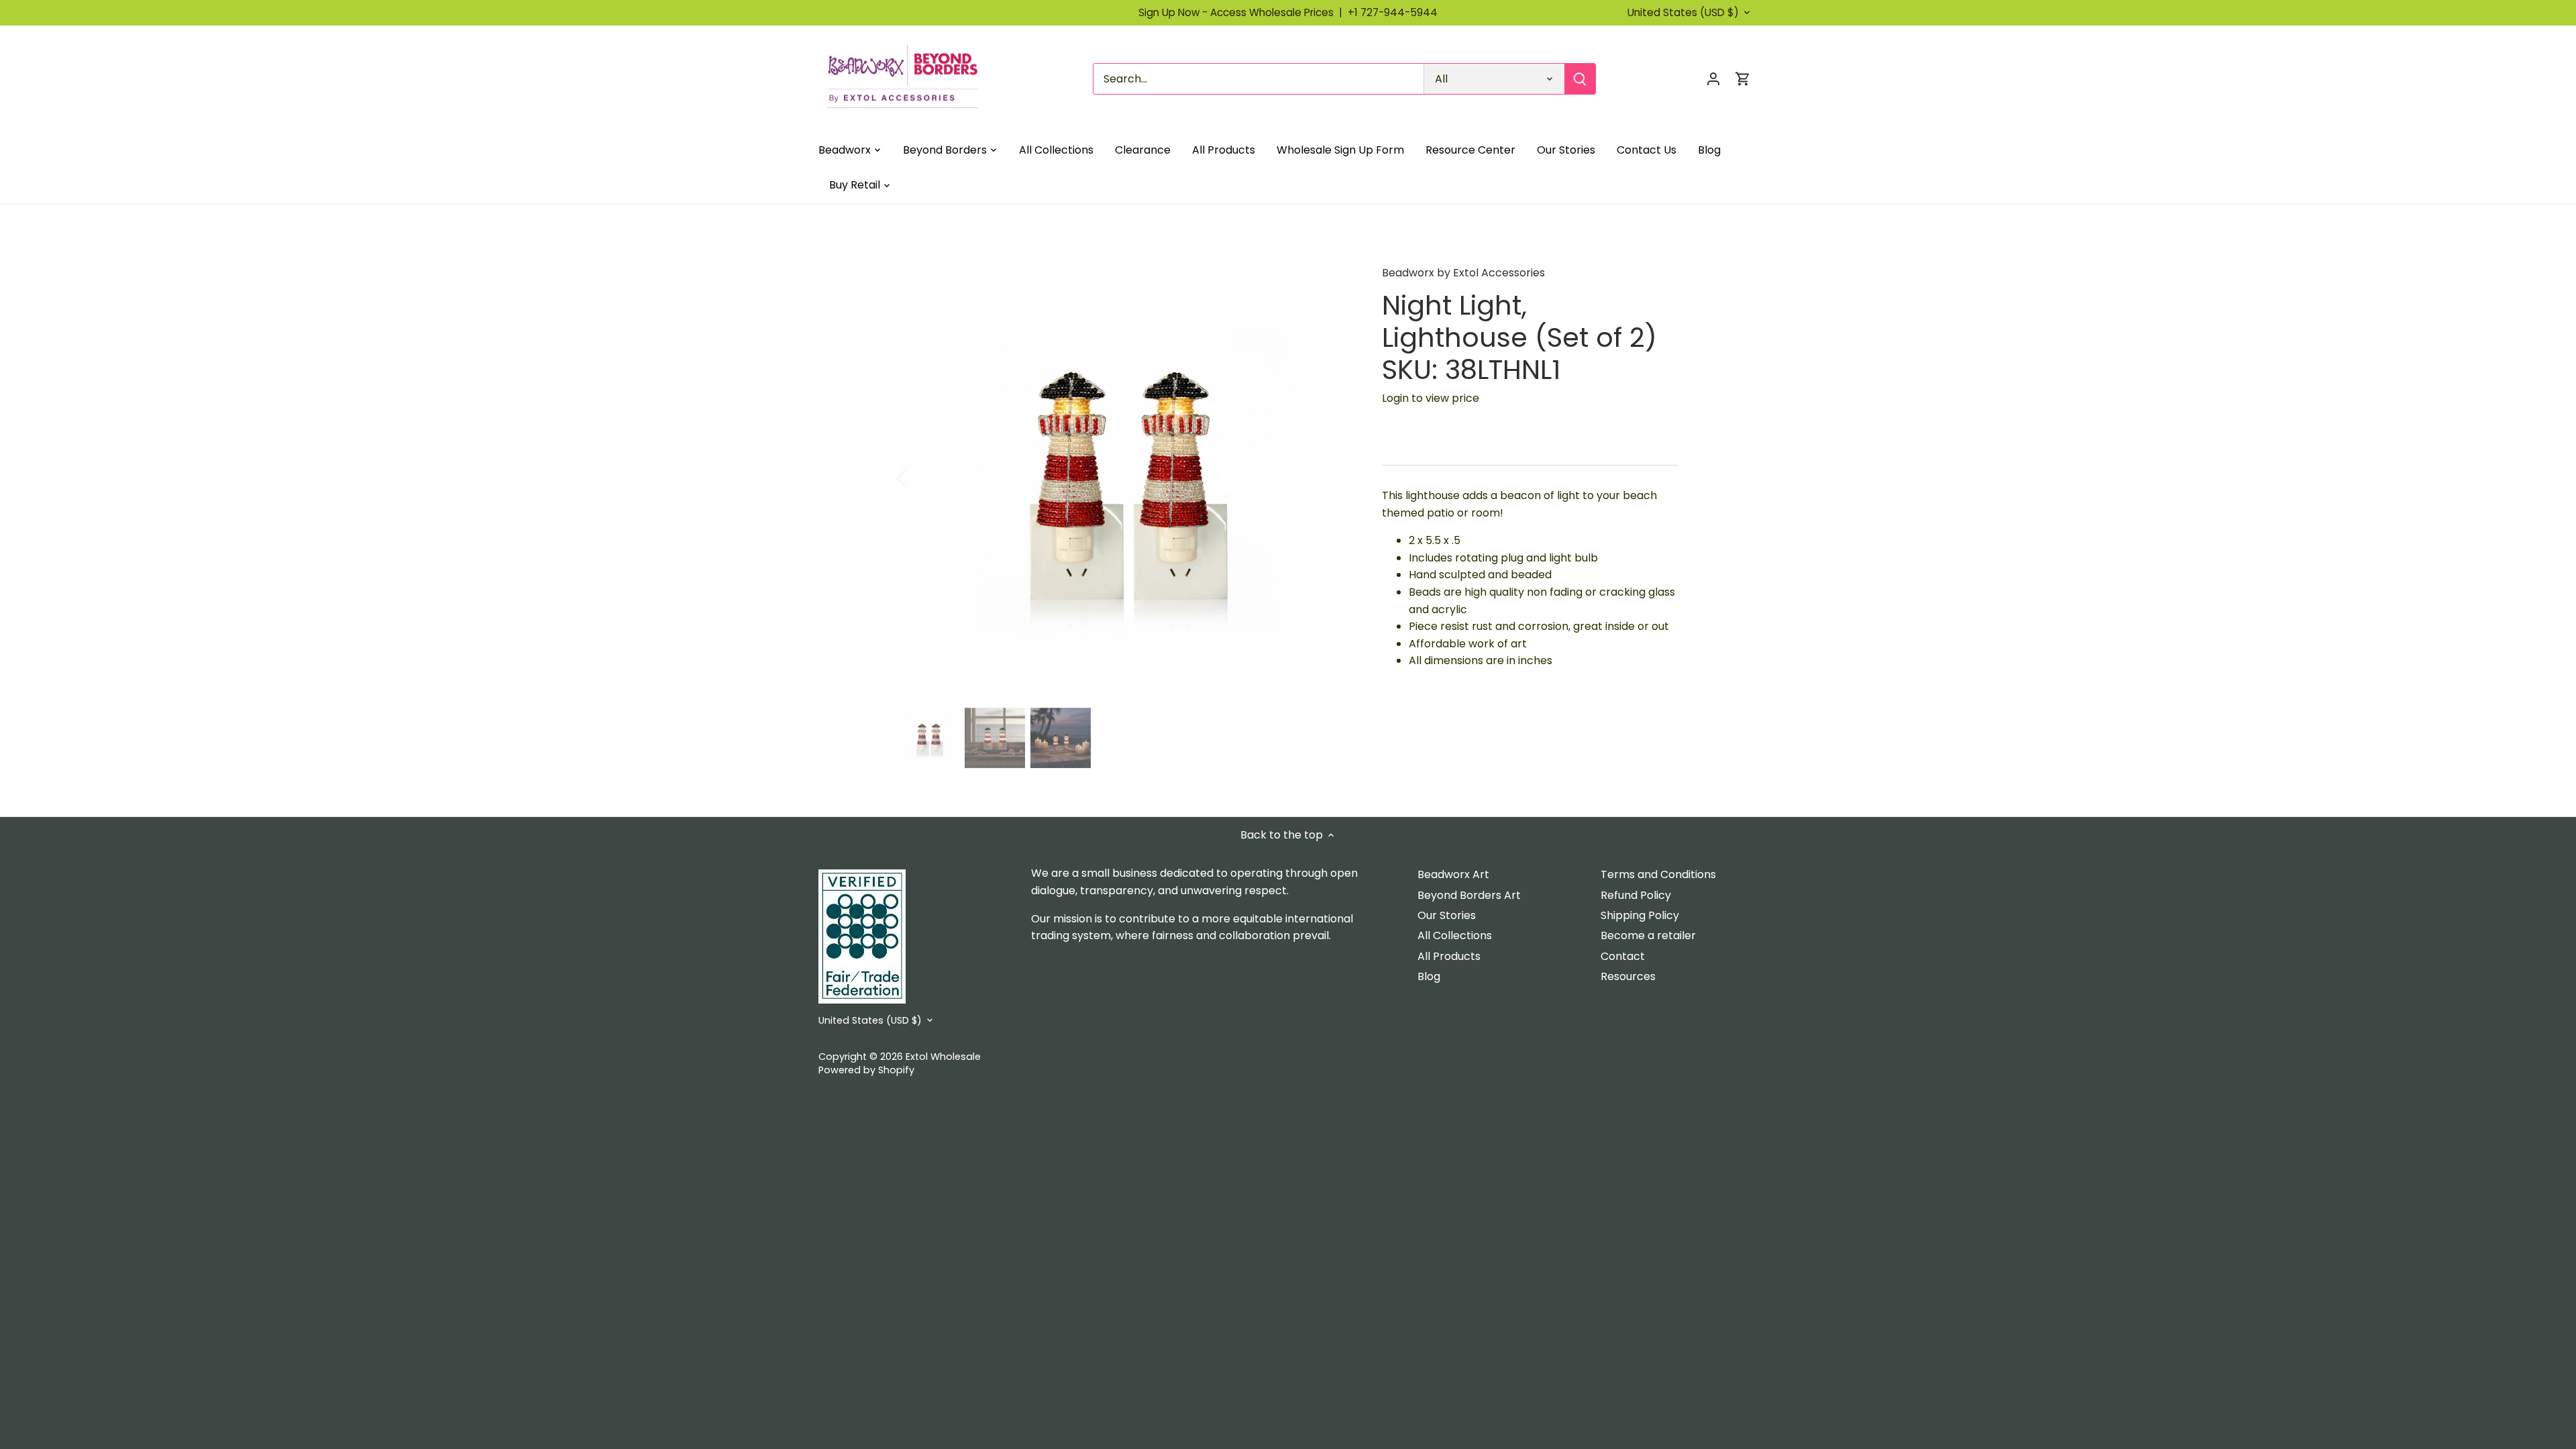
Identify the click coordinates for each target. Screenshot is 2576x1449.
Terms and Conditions (1658, 874)
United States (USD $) (1683, 13)
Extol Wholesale (943, 1057)
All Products (1449, 956)
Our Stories (1447, 915)
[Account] (1713, 79)
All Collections (1455, 935)
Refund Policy (1636, 895)
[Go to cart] (1743, 79)
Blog (1429, 976)
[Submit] (1580, 79)
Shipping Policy (1640, 915)
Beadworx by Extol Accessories (1463, 273)
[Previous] (919, 477)
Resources (1628, 976)
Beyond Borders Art (1469, 895)
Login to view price (1431, 398)
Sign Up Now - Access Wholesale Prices (1243, 12)
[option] (1124, 477)
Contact (1623, 956)
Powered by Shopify (866, 1070)
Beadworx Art (1453, 874)
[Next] (1330, 477)
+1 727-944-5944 (1393, 12)
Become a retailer (1648, 935)
